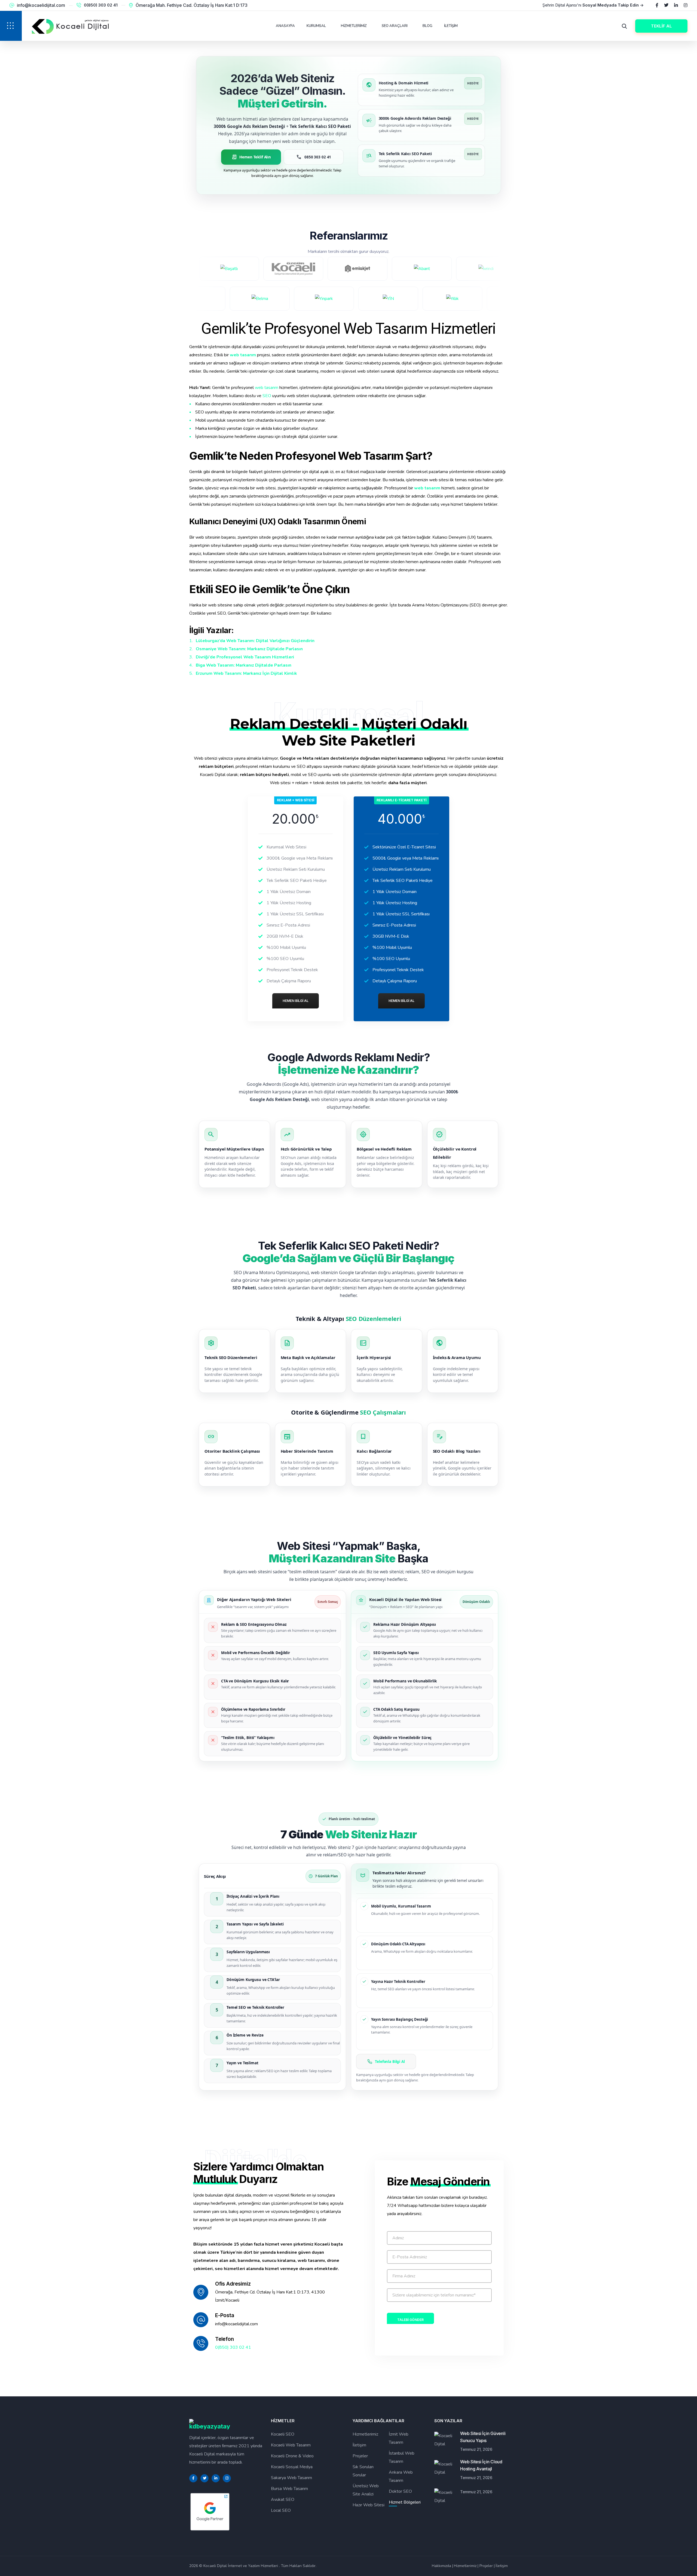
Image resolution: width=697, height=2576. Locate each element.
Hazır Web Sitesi (369, 2505)
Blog (427, 26)
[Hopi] (482, 269)
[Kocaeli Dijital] (225, 269)
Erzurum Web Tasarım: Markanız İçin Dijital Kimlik (246, 673)
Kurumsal (316, 26)
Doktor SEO (400, 2491)
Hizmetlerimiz (354, 26)
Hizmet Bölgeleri (405, 2502)
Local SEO (281, 2510)
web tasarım (243, 355)
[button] (11, 26)
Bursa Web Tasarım (289, 2489)
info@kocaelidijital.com (41, 5)
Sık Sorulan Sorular (363, 2471)
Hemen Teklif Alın (251, 157)
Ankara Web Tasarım (401, 2476)
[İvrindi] (417, 269)
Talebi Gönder (410, 2320)
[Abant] (353, 269)
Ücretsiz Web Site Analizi (366, 2490)
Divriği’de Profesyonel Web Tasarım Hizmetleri (245, 657)
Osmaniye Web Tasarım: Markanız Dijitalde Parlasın (249, 649)
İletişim (451, 26)
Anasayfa (285, 26)
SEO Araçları (395, 26)
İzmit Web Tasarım (399, 2438)
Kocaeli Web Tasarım (291, 2445)
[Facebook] (657, 5)
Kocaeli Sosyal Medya (292, 2467)
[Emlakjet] (289, 269)
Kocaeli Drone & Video (292, 2456)
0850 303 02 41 (314, 157)
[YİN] (462, 299)
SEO (267, 396)
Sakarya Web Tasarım (291, 2478)
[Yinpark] (398, 299)
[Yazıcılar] (205, 299)
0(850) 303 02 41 (101, 5)
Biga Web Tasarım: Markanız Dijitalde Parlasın (244, 665)
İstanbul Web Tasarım (402, 2457)
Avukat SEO (283, 2500)
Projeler (360, 2456)
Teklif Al (661, 26)
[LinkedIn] (676, 5)
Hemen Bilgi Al (296, 1001)
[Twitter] (666, 5)
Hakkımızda (441, 2566)
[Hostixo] (269, 299)
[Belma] (334, 299)
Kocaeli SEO (283, 2434)
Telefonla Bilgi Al (390, 2062)
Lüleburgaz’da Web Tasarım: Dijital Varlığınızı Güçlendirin (255, 641)
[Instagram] (686, 5)
